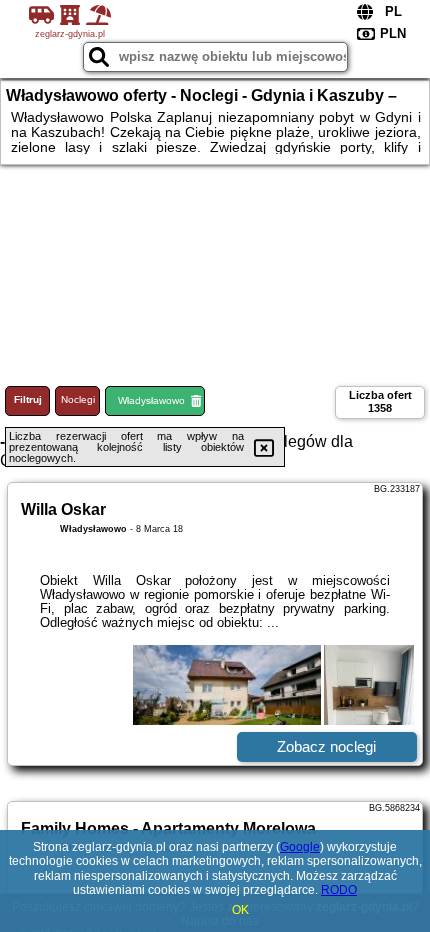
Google (300, 847)
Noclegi (78, 399)
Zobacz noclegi (326, 746)
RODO (339, 890)
